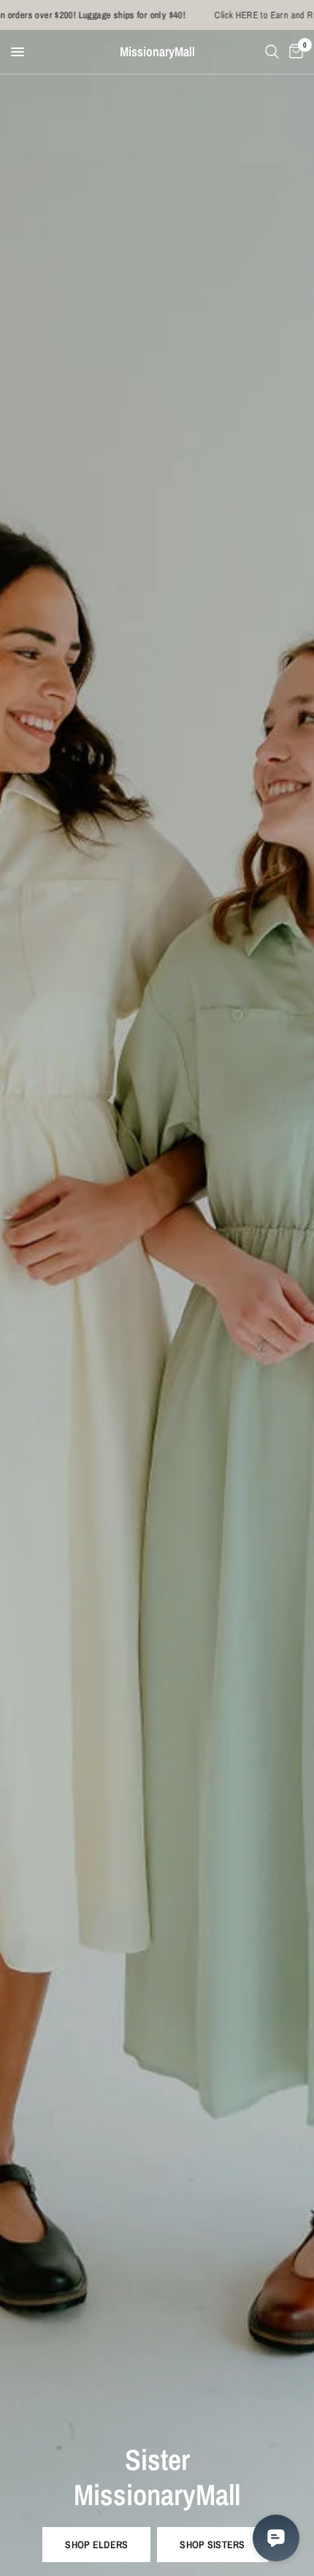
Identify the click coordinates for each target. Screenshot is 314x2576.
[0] (294, 52)
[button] (96, 2545)
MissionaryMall (157, 52)
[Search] (272, 52)
